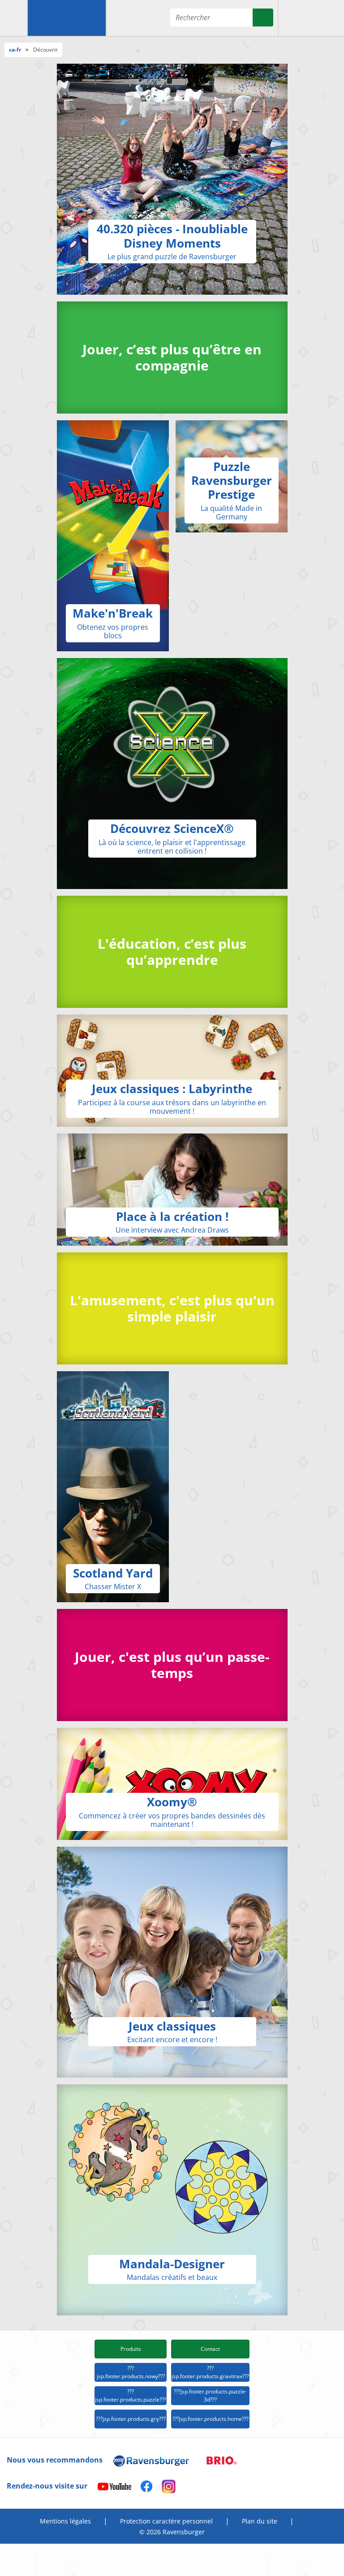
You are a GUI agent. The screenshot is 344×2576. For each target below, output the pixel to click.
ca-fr (15, 50)
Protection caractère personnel (166, 2521)
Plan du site (260, 2521)
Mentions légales (65, 2521)
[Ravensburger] (67, 18)
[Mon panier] (329, 18)
